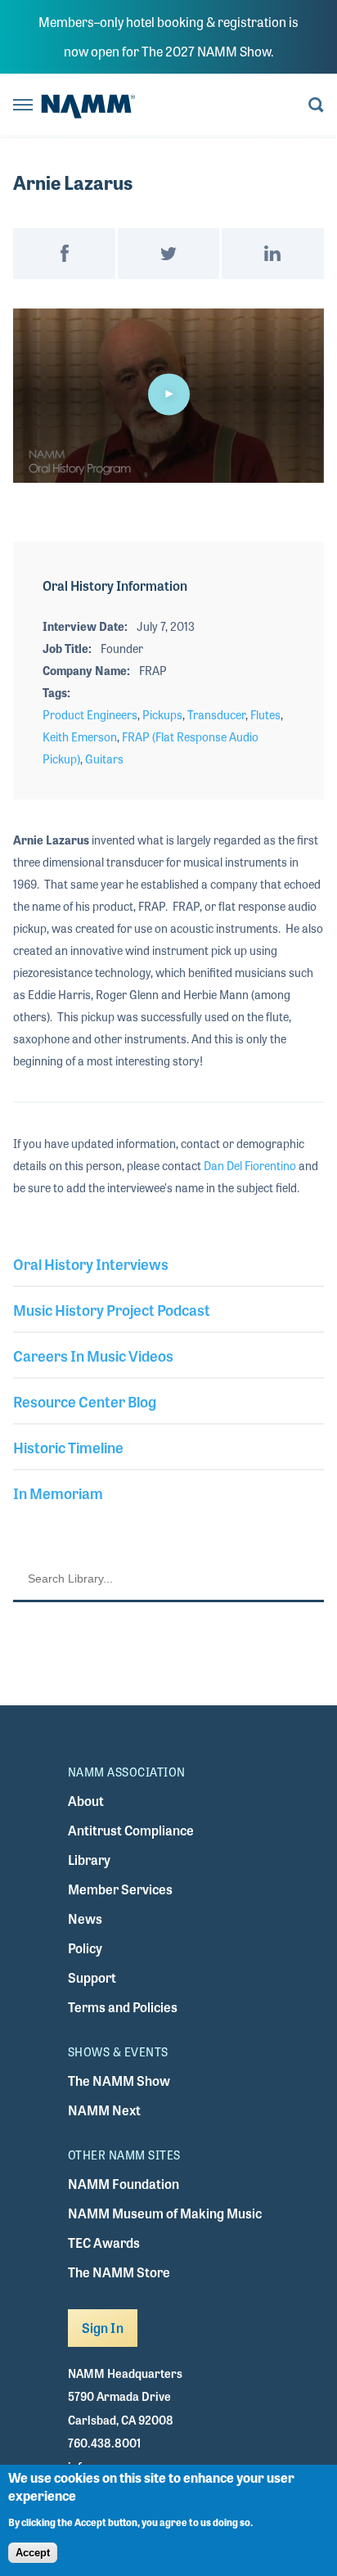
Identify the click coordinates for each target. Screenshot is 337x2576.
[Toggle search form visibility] (316, 106)
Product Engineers (90, 714)
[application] (168, 396)
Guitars (104, 759)
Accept (33, 2553)
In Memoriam (58, 1493)
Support (92, 1977)
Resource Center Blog (85, 1401)
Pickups (162, 714)
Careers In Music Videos (93, 1355)
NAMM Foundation (124, 2184)
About (86, 1801)
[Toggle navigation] (23, 106)
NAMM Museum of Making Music (165, 2213)
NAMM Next (104, 2110)
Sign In (103, 2328)
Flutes (265, 714)
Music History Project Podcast (112, 1309)
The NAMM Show (119, 2081)
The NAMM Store (119, 2272)
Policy (85, 1948)
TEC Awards (104, 2243)
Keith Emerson (80, 736)
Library (89, 1860)
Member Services (120, 1889)
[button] (168, 394)
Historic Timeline (68, 1447)
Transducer (216, 714)
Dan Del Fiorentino (250, 1165)
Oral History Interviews (91, 1263)
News (85, 1918)
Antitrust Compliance (131, 1830)
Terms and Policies (123, 2007)
